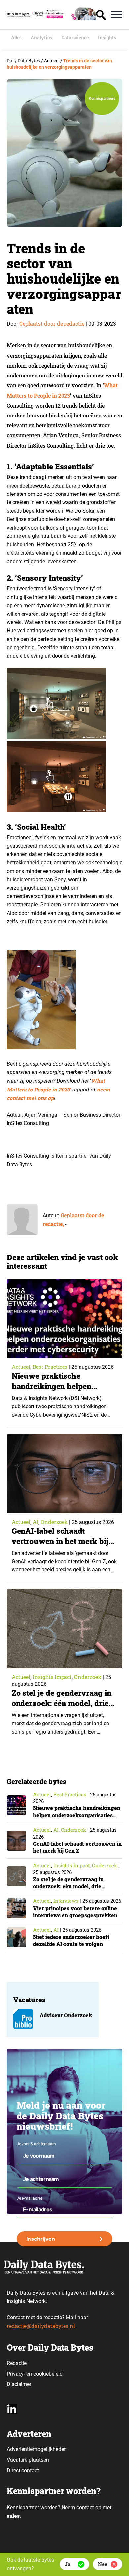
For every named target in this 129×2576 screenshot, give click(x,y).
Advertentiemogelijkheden (37, 2449)
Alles (16, 38)
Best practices (50, 1367)
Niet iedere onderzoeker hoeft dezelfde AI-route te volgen (71, 1941)
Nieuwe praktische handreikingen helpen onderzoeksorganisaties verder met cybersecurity (58, 1391)
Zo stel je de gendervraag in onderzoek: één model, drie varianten (62, 1703)
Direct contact (23, 2470)
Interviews (66, 1901)
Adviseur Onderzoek (66, 2015)
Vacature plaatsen (28, 2460)
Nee (103, 2564)
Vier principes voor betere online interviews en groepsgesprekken (75, 1912)
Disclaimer (19, 2384)
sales (13, 2516)
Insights (107, 38)
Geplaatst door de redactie (52, 323)
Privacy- (16, 2374)
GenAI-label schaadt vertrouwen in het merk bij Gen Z (60, 1541)
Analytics (41, 38)
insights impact (52, 1677)
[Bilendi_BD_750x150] (63, 18)
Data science (75, 38)
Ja (68, 2564)
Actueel (21, 1367)
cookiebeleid (48, 2374)
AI (36, 1522)
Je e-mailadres (30, 2198)
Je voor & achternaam (36, 2144)
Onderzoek (54, 1522)
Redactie (17, 2363)
